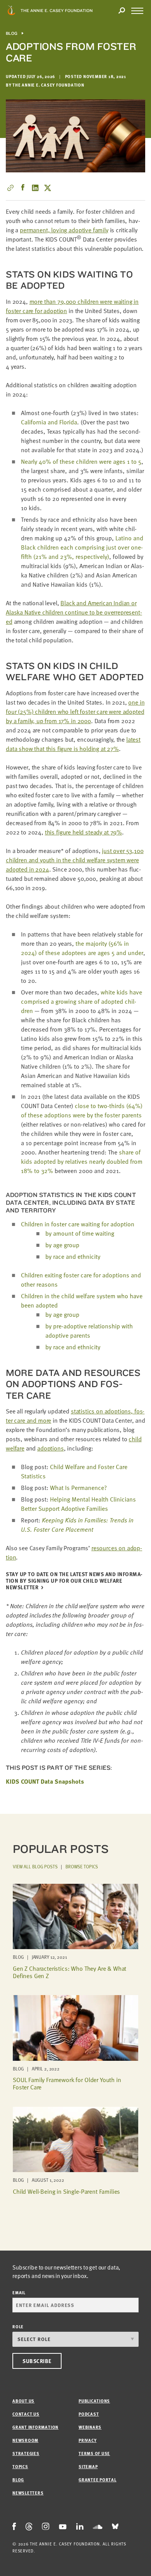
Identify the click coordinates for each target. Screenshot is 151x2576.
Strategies (26, 2453)
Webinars (90, 2427)
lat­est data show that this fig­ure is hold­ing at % (73, 744)
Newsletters (28, 2493)
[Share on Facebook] (23, 188)
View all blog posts (35, 1866)
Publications (94, 2401)
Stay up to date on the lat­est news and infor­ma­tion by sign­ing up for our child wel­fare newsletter (74, 1581)
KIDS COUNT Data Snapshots (45, 1781)
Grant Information (35, 2427)
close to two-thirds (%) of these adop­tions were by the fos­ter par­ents (82, 1110)
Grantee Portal (98, 2480)
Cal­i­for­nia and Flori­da (49, 422)
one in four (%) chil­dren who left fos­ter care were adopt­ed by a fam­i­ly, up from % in (75, 712)
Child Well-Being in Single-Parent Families (66, 2191)
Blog (12, 33)
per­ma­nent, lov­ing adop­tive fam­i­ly (64, 230)
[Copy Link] (10, 188)
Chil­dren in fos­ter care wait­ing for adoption (78, 1224)
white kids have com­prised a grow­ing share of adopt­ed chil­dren (82, 1001)
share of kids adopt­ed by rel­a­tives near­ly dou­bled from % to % (82, 1161)
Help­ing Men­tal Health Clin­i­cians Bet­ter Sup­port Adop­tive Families (78, 1504)
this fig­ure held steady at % (83, 832)
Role (18, 2327)
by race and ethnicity (73, 1257)
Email (19, 2293)
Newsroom (25, 2440)
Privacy (88, 2440)
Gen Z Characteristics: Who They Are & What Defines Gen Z (69, 1972)
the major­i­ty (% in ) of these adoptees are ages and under (82, 948)
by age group (62, 1245)
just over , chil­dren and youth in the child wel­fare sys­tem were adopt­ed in (75, 860)
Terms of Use (94, 2453)
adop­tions (51, 1448)
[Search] (122, 11)
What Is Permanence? (78, 1488)
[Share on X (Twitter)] (48, 188)
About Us (23, 2401)
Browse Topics (82, 1866)
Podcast (89, 2414)
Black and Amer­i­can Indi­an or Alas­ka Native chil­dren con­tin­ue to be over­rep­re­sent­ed (74, 612)
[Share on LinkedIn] (35, 188)
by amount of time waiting (80, 1233)
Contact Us (26, 2414)
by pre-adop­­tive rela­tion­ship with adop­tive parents (89, 1331)
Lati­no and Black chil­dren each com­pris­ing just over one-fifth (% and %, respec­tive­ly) (82, 547)
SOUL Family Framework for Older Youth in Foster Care (67, 2083)
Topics (20, 2466)
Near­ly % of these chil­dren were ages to (81, 461)
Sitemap (88, 2466)
